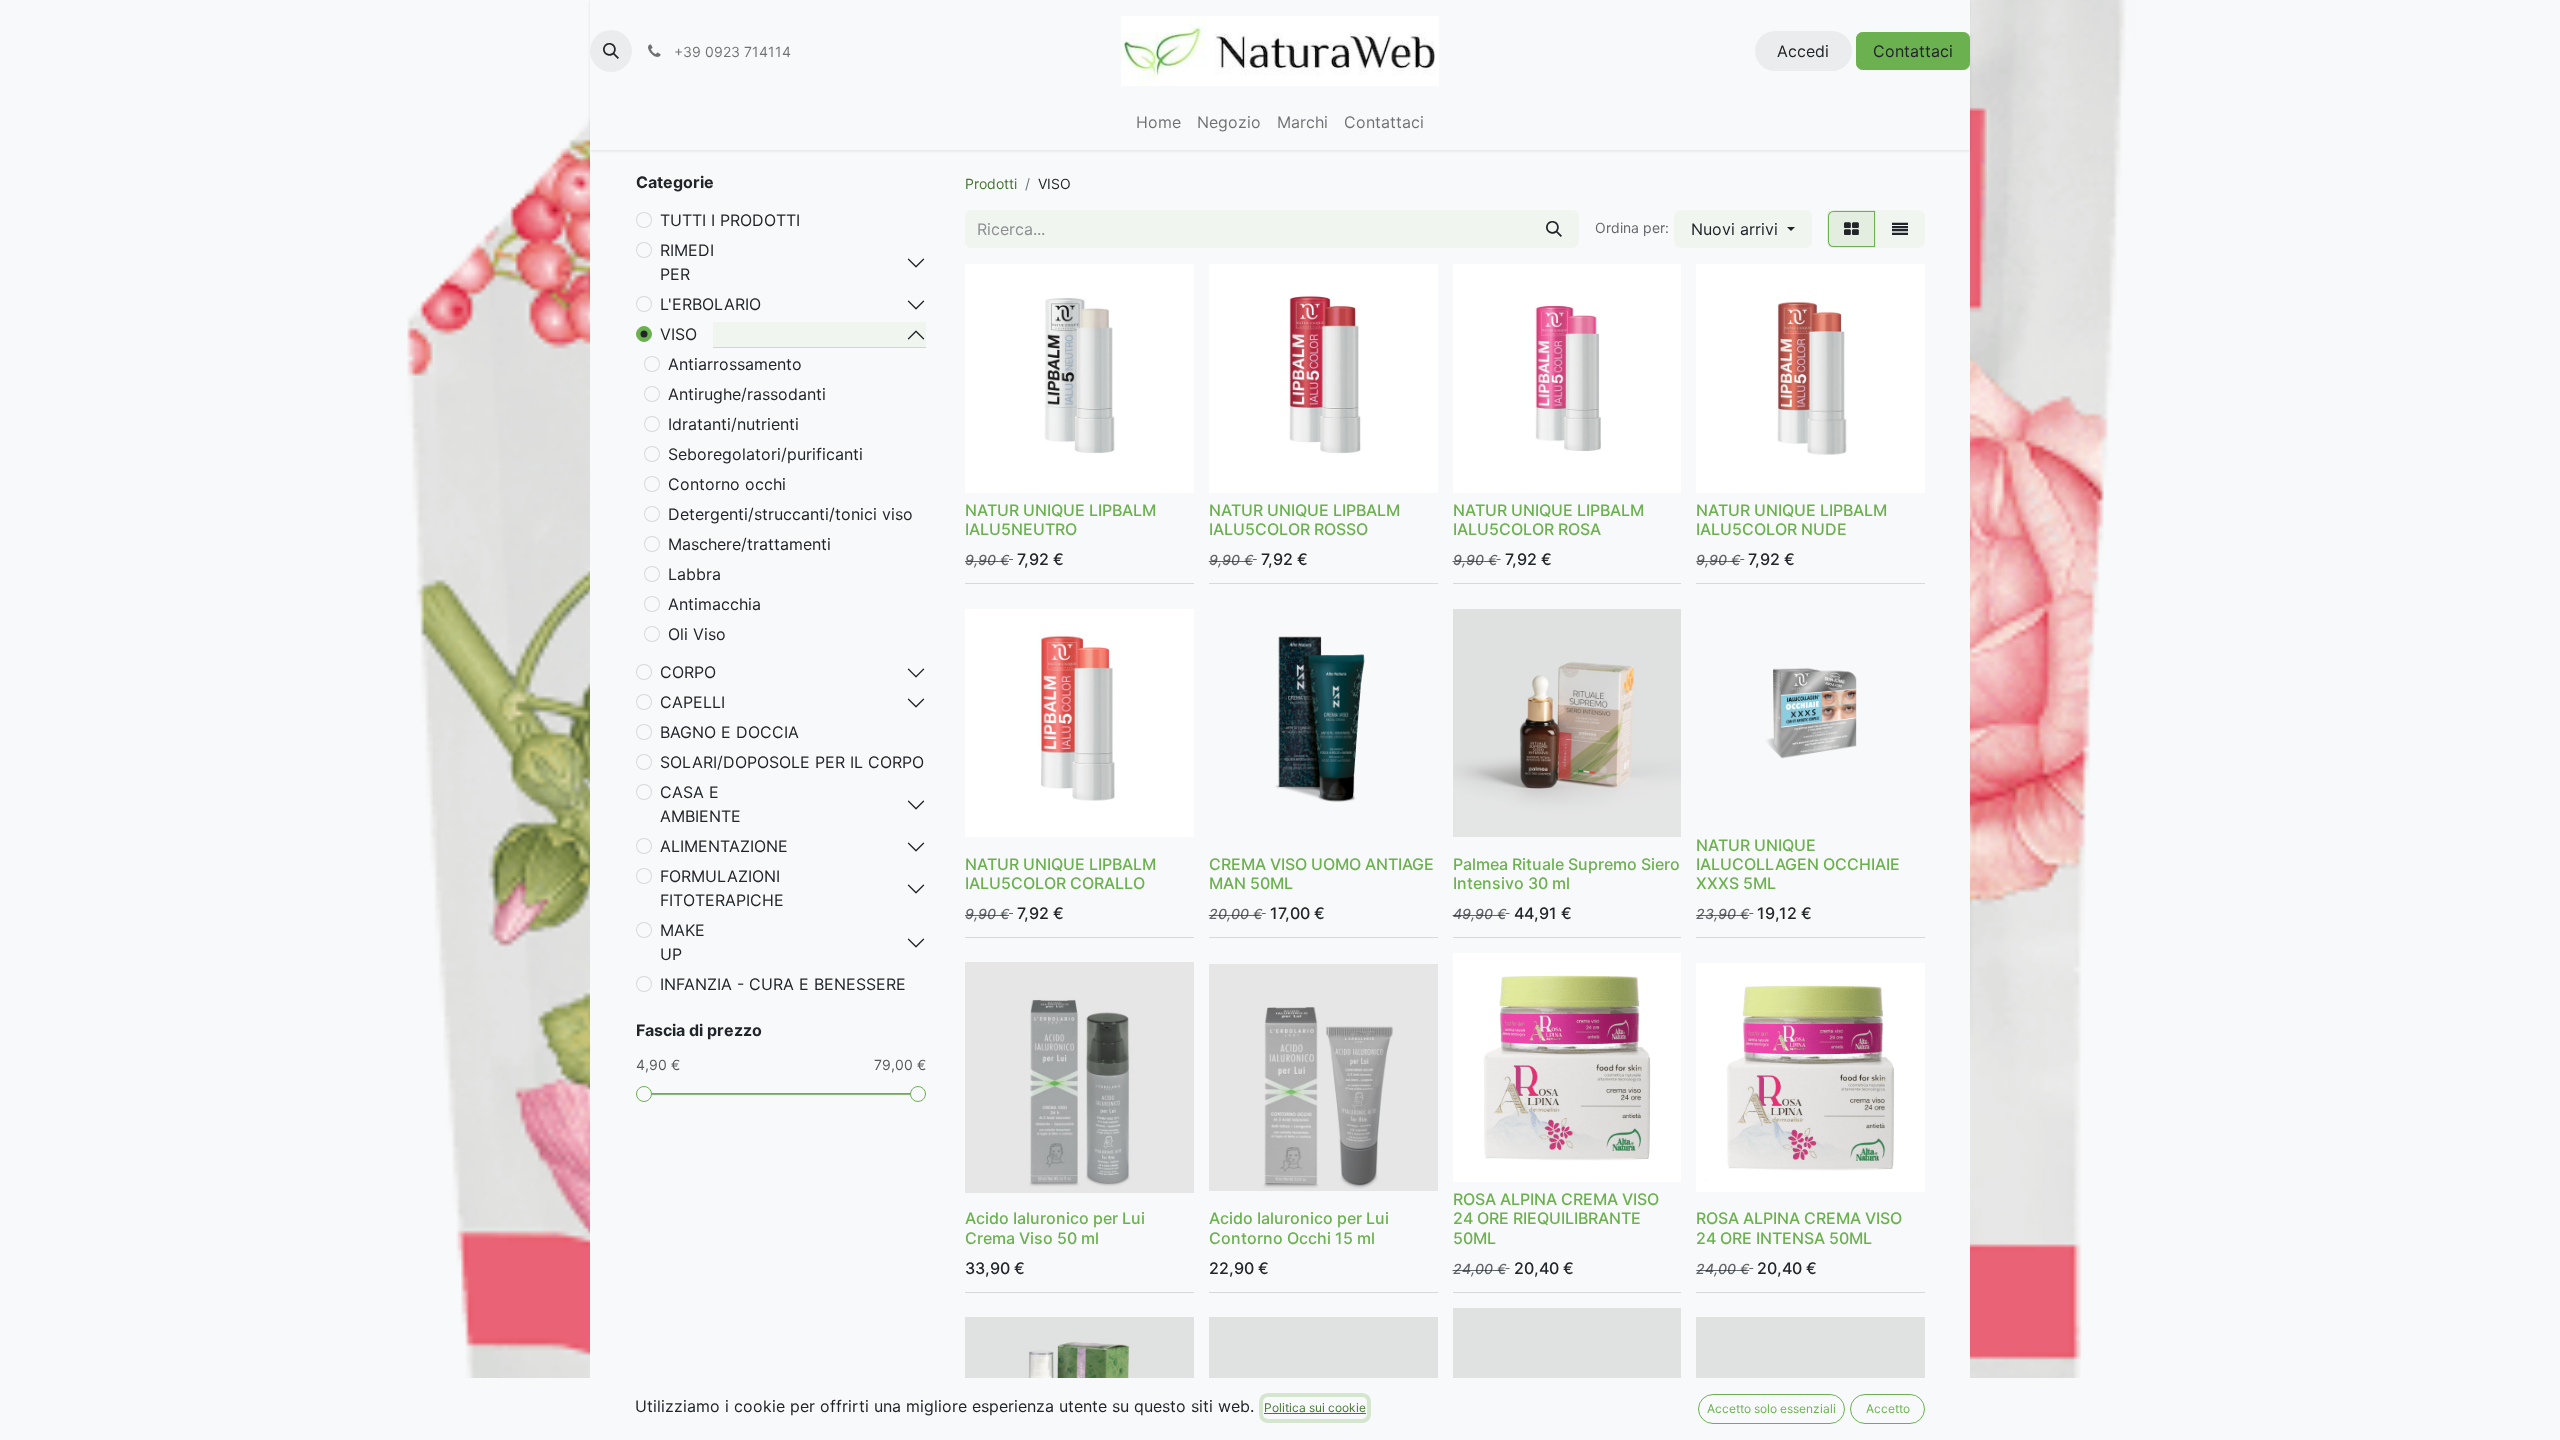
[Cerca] (1554, 229)
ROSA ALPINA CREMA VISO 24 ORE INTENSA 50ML (1799, 1227)
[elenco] (1900, 229)
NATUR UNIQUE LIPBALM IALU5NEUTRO (1060, 519)
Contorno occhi (727, 484)
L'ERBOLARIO (710, 304)
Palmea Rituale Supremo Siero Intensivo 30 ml (1566, 873)
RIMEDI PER (687, 262)
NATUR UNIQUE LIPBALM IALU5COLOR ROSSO (1304, 519)
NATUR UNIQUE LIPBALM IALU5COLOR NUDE (1791, 519)
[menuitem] (1158, 122)
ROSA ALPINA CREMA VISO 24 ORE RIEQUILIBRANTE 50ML (1556, 1218)
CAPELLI (692, 702)
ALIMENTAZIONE (724, 846)
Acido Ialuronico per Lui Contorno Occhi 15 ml (1299, 1227)
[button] (611, 51)
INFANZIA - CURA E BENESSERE (783, 984)
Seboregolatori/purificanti (765, 454)
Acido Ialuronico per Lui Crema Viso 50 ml (1055, 1227)
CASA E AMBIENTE (700, 804)
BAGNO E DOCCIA (729, 732)
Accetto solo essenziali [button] (1771, 1408)
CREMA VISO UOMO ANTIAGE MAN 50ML (1321, 873)
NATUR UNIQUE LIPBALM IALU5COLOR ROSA (1548, 519)
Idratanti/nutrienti (733, 424)
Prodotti (991, 183)
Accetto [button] (1888, 1408)
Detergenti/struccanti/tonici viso (790, 514)
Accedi (1803, 51)
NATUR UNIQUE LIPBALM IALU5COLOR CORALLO (1060, 873)
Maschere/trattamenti (749, 544)
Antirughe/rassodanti (747, 394)
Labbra (694, 574)
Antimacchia (714, 604)
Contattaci (1913, 51)
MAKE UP (682, 942)
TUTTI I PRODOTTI (730, 220)
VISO (678, 334)
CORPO (688, 672)
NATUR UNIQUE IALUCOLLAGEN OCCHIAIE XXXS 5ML (1798, 864)
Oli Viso (697, 634)
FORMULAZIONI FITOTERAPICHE (722, 888)
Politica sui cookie (1315, 1407)
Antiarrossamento (735, 364)
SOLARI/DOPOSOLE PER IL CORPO (792, 762)
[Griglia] (1851, 229)
